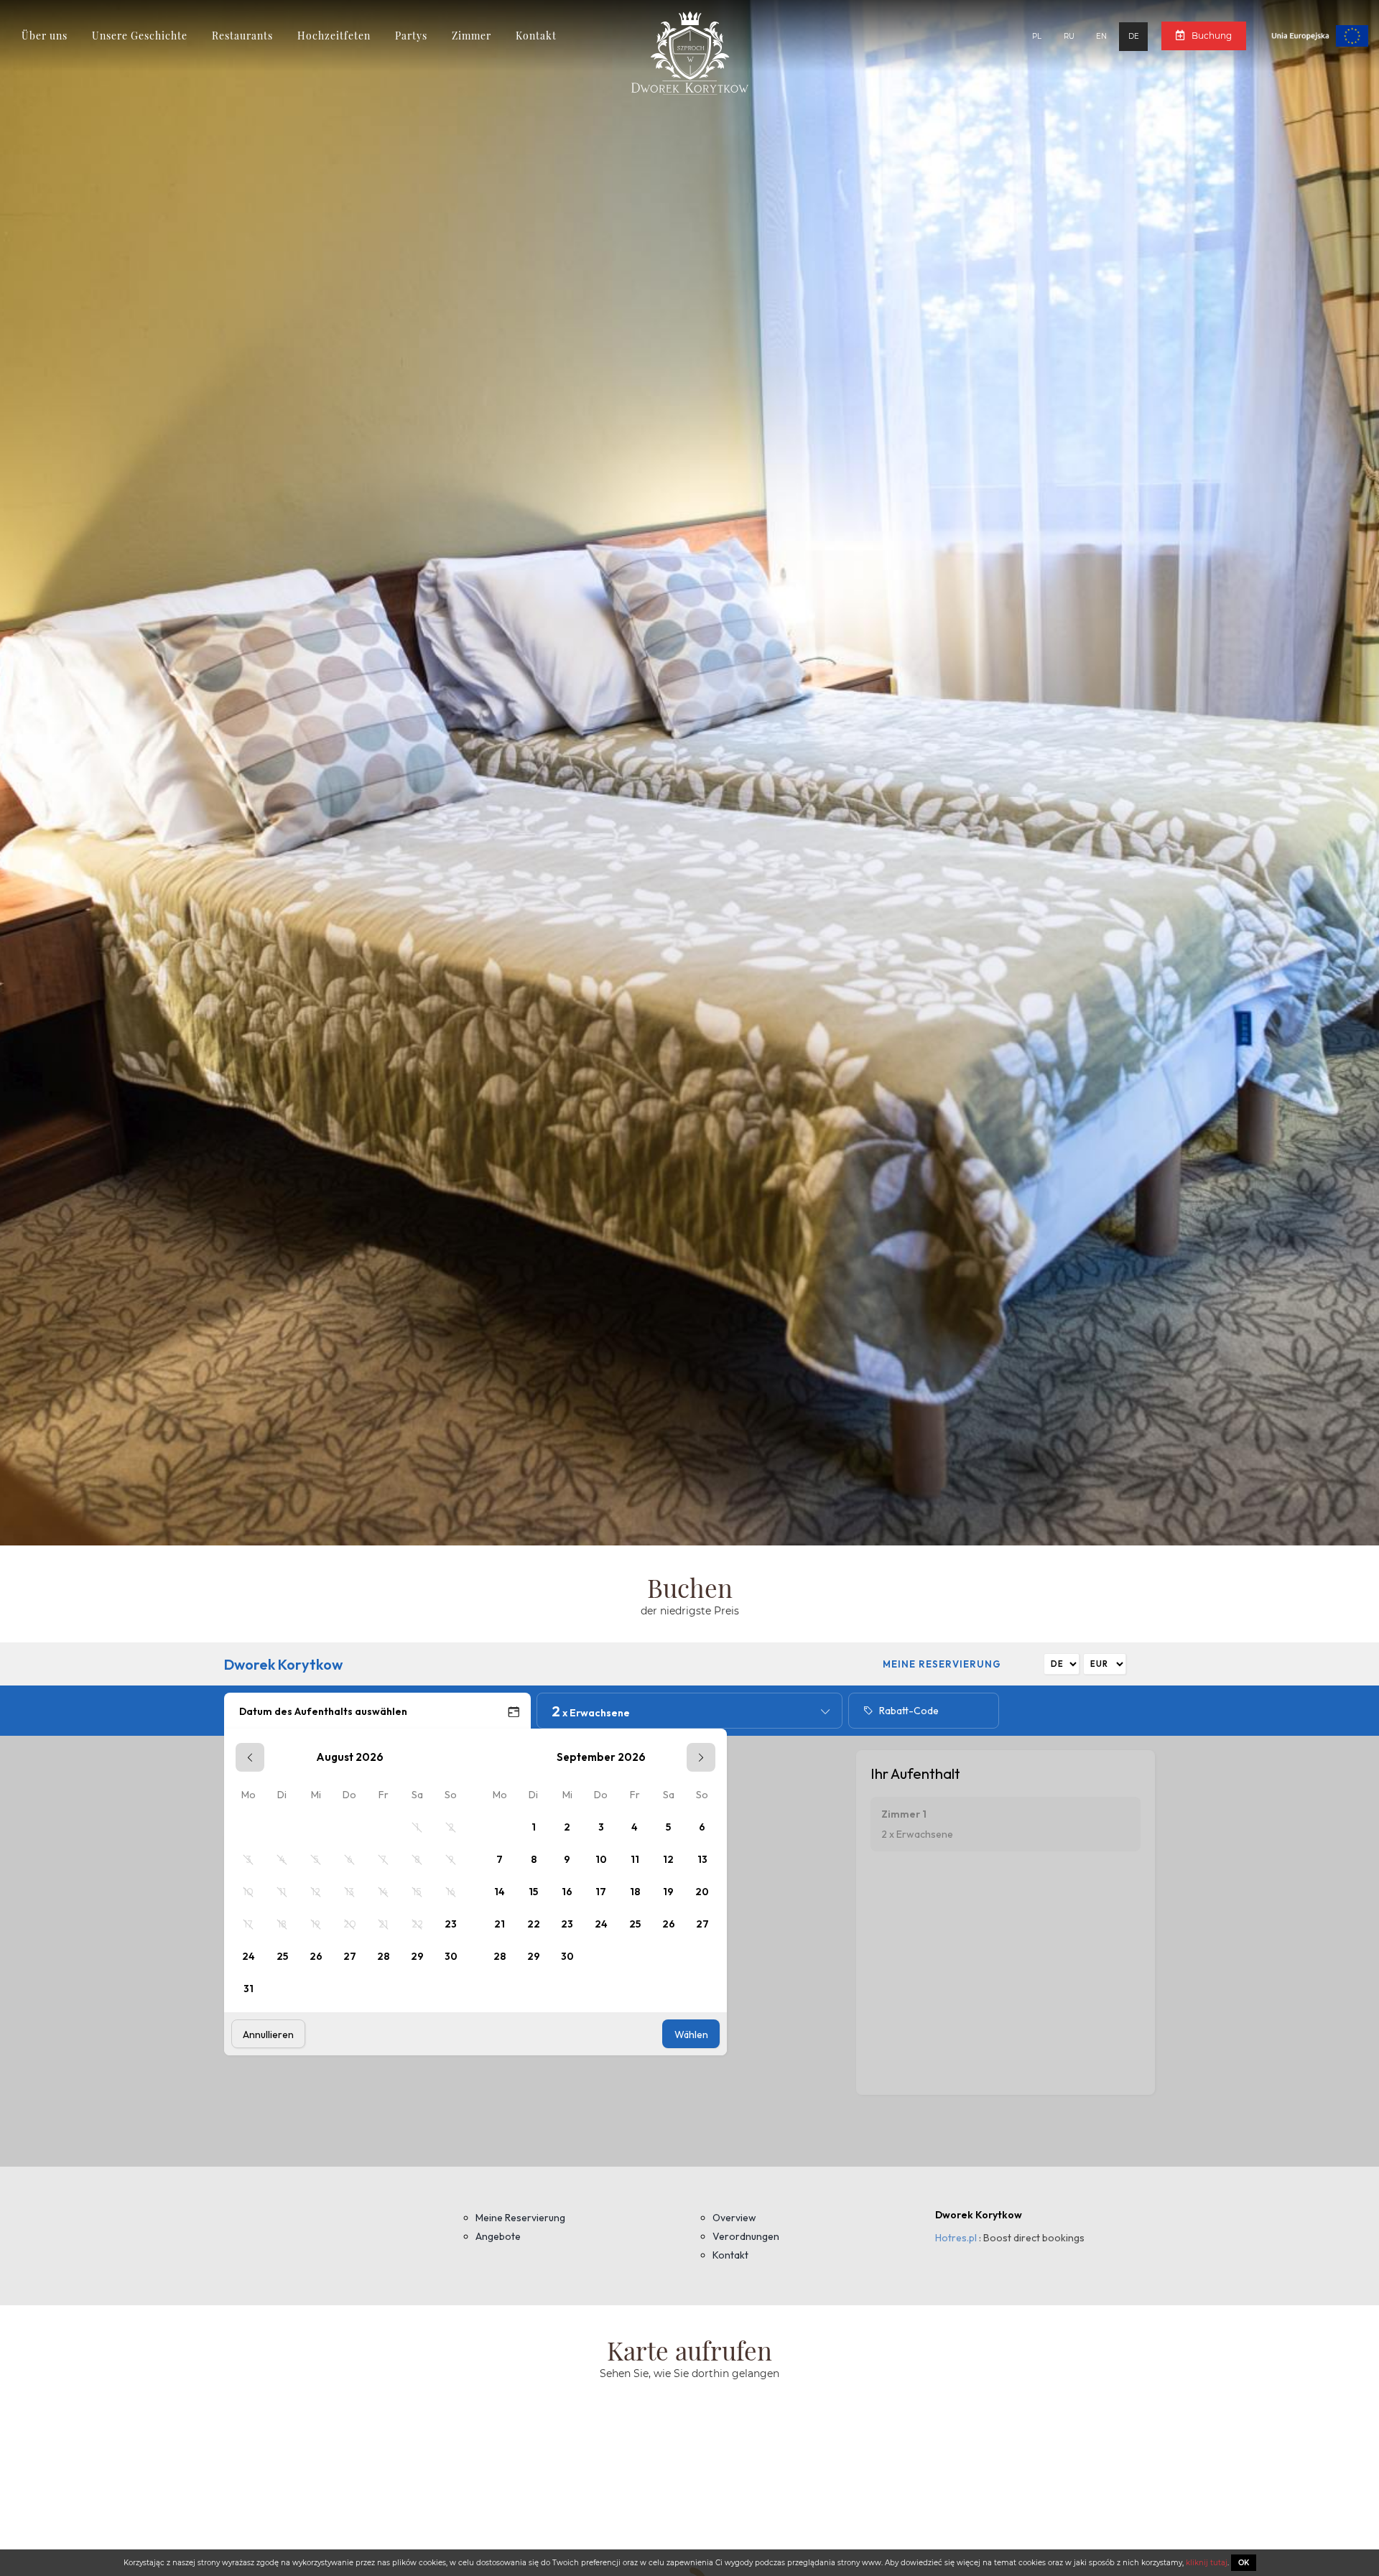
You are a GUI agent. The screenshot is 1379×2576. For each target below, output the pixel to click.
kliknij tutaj (1206, 2563)
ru (1069, 36)
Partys (411, 36)
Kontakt (536, 36)
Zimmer (472, 36)
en (1101, 36)
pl (1037, 36)
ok (1244, 2563)
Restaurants (242, 36)
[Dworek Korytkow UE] (1309, 35)
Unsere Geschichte (140, 36)
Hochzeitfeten (334, 36)
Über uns (45, 36)
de (1134, 36)
